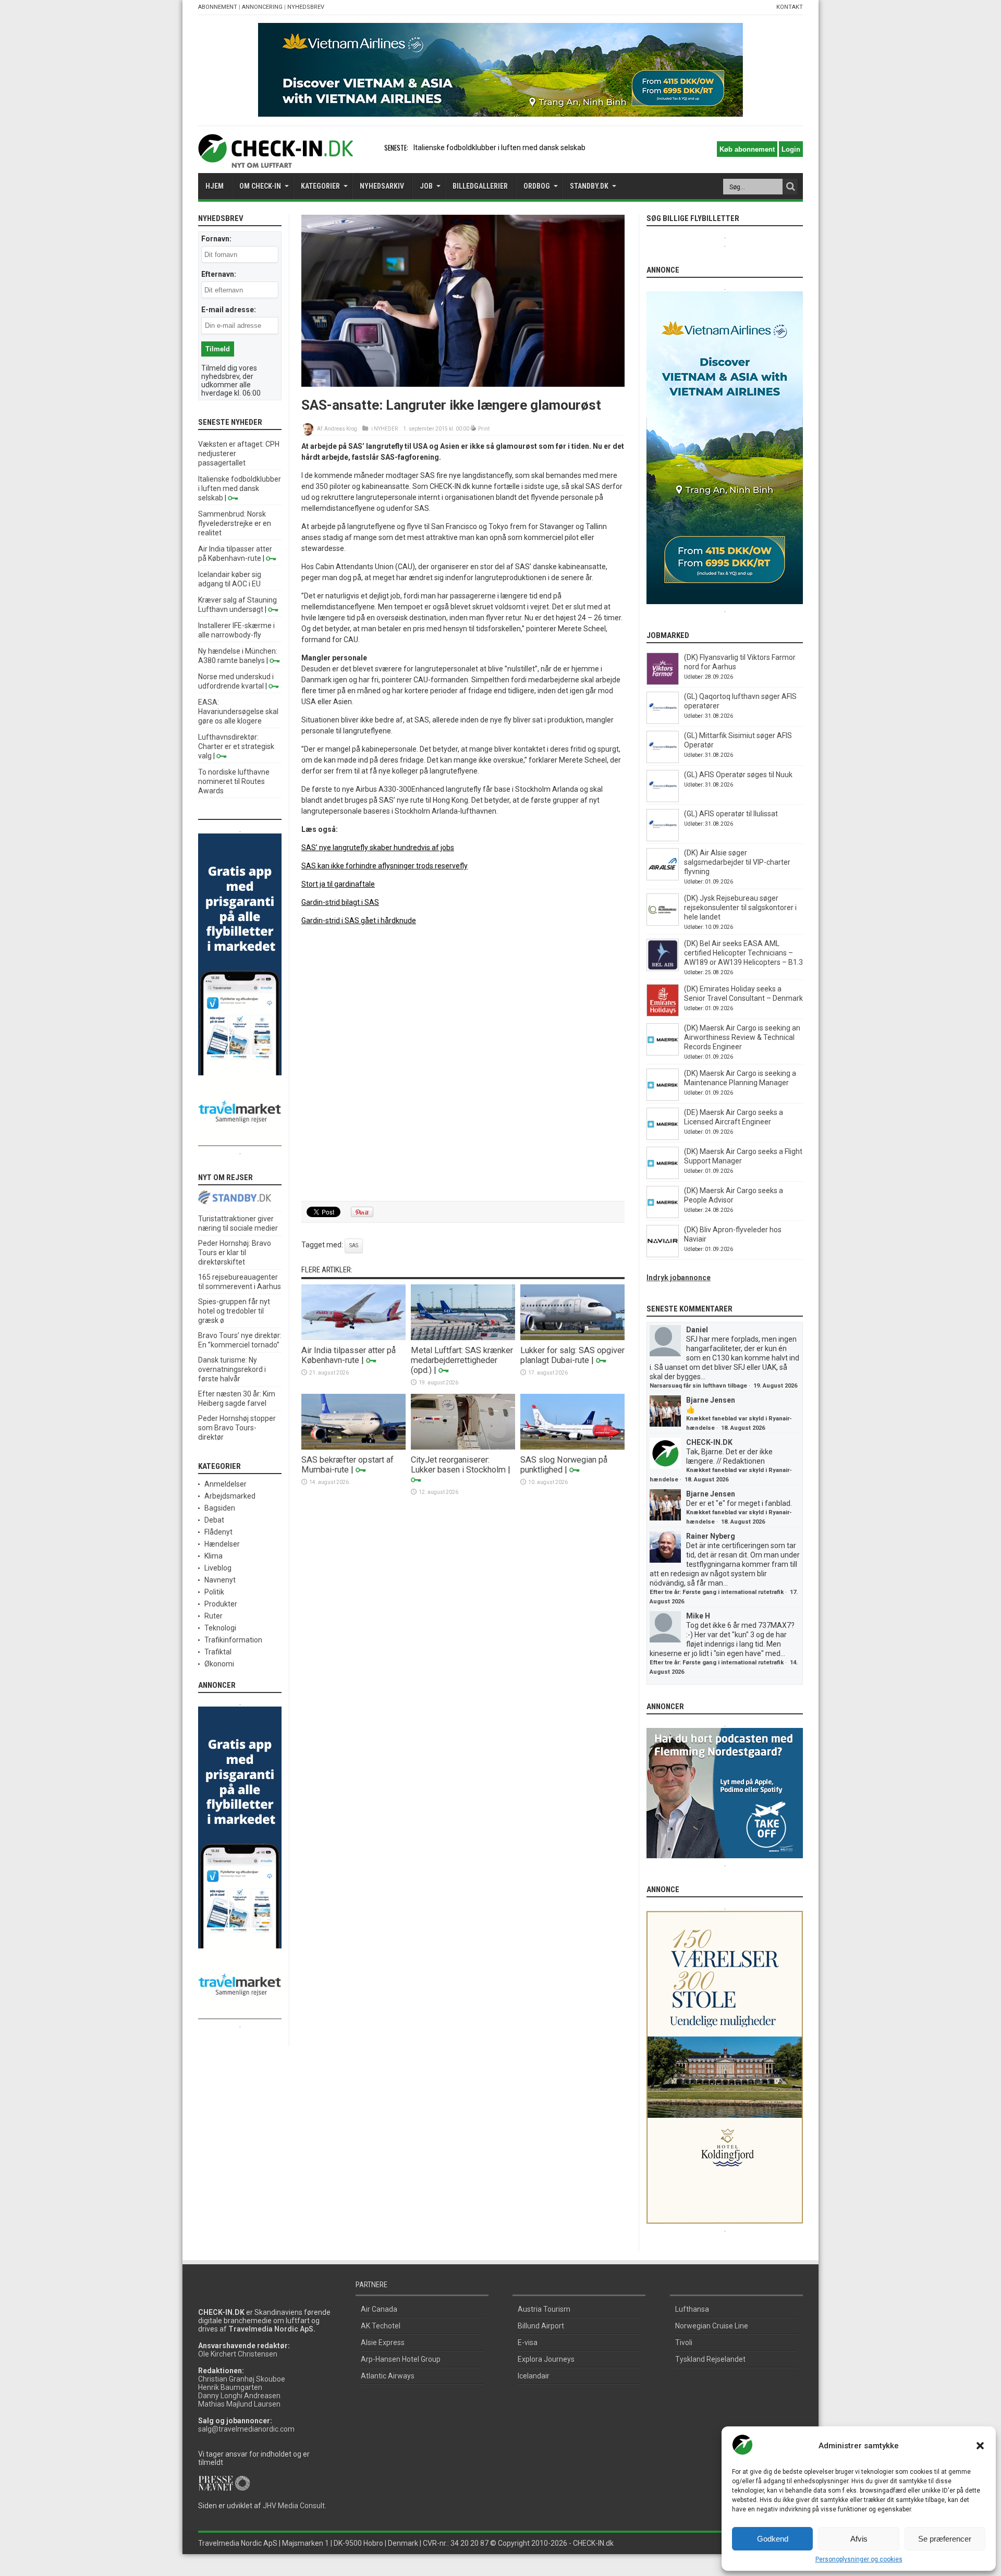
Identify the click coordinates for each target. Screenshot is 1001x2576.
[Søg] (790, 187)
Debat (214, 1520)
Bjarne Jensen (711, 1400)
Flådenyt (218, 1532)
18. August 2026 (743, 1428)
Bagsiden (220, 1508)
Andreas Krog (341, 429)
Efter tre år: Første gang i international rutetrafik (717, 1592)
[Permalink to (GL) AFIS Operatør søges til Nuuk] (663, 800)
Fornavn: (216, 239)
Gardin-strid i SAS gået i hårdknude (359, 921)
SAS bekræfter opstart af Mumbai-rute (347, 1465)
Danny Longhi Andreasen (239, 2396)
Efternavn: (219, 274)
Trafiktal (218, 1652)
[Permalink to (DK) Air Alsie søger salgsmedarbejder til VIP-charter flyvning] (663, 878)
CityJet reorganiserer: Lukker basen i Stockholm (458, 1465)
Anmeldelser (225, 1484)
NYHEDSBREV (306, 7)
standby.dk (589, 186)
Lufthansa (692, 2309)
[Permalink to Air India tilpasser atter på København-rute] (353, 1338)
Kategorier (320, 186)
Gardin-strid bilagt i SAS (340, 902)
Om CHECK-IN (260, 186)
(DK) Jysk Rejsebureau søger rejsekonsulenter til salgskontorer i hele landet (740, 907)
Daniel (697, 1330)
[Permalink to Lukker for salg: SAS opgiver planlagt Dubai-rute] (572, 1338)
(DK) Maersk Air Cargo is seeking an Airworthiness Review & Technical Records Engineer (742, 1037)
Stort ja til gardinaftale (338, 884)
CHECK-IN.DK (709, 1442)
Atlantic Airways (388, 2376)
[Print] (474, 429)
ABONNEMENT (218, 7)
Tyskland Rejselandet (710, 2359)
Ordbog (537, 186)
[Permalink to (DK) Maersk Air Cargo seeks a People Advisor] (663, 1216)
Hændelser (222, 1544)
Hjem (215, 186)
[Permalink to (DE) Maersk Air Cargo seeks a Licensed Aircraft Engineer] (663, 1137)
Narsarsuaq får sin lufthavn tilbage (698, 1386)
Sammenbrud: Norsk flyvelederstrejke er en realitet (235, 523)
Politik (214, 1592)
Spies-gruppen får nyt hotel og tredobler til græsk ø (234, 1311)
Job (426, 186)
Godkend (773, 2539)
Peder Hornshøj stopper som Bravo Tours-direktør (237, 1428)
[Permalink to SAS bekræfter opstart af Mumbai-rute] (353, 1447)
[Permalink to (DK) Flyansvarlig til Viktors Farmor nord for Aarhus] (663, 682)
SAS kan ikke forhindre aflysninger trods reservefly (384, 866)
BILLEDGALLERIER (480, 186)
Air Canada (379, 2309)
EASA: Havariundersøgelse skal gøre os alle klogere (238, 712)
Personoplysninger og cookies (859, 2559)
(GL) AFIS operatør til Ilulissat (731, 814)
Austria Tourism (544, 2309)
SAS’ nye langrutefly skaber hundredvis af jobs (378, 848)
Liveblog (218, 1568)
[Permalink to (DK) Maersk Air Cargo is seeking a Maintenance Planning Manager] (663, 1098)
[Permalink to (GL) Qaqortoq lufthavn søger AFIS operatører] (663, 721)
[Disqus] (463, 1064)
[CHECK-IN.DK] (276, 160)
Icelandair (534, 2376)
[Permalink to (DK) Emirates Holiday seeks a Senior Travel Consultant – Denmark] (663, 1014)
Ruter (213, 1616)
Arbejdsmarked (230, 1496)
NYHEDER (386, 429)
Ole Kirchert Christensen (238, 2354)
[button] (980, 2446)
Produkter (221, 1604)
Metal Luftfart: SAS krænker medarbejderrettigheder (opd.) (462, 1360)
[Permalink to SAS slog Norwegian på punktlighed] (572, 1447)
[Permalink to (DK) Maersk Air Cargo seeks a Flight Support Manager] (663, 1176)
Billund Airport (541, 2326)
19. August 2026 (775, 1386)
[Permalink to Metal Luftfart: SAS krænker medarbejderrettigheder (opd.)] (463, 1338)
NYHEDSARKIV (382, 186)
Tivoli (684, 2342)
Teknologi (220, 1628)
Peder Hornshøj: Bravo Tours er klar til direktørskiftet (235, 1253)
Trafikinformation (233, 1640)
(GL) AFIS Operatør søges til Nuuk (738, 775)
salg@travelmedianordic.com (246, 2429)
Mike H (698, 1616)
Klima (213, 1556)
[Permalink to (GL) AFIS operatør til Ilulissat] (663, 839)
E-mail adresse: (229, 310)
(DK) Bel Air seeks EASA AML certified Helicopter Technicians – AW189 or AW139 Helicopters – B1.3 (743, 953)
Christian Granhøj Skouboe (242, 2379)
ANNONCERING (262, 7)
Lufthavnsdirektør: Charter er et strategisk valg (236, 746)
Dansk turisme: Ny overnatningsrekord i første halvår (232, 1369)
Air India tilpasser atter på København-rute (349, 1355)
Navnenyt (220, 1580)
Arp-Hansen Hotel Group (401, 2359)
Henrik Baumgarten (230, 2387)
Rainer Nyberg (711, 1536)
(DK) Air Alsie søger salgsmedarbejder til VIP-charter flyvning (737, 862)
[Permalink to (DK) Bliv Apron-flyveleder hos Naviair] (663, 1255)
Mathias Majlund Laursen (239, 2404)
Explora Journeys (546, 2359)
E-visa (528, 2342)
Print (484, 429)
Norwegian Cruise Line (712, 2326)
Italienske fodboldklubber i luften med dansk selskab (499, 148)
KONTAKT (790, 7)
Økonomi (219, 1664)
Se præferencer (945, 2539)
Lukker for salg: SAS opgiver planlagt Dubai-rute (572, 1355)
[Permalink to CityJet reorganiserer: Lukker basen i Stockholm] (463, 1447)
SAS (354, 1246)
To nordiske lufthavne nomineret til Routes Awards (234, 781)
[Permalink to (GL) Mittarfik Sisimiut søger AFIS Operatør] (663, 760)
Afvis (859, 2539)
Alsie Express (383, 2342)
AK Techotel (381, 2326)
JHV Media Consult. (295, 2506)
